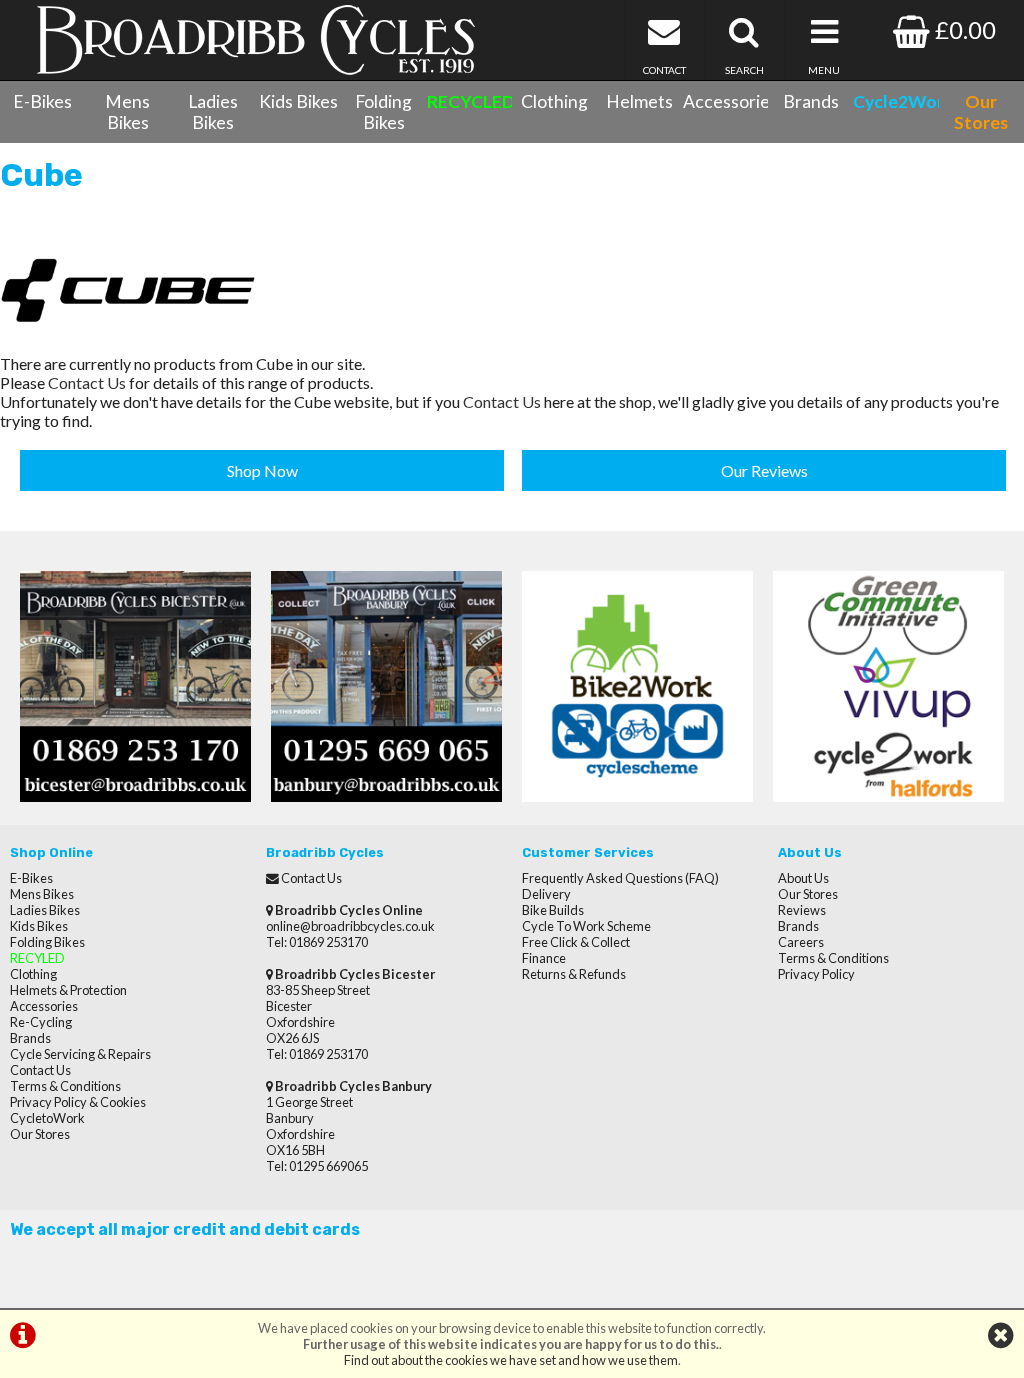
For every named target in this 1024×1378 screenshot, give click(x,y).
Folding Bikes (383, 112)
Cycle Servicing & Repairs (80, 1054)
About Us (803, 878)
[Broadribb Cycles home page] (256, 40)
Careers (801, 942)
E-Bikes (42, 101)
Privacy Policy (816, 974)
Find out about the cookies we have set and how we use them (511, 1360)
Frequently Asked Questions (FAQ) (620, 878)
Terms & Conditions (65, 1086)
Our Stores (40, 1134)
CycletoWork (47, 1118)
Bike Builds (553, 910)
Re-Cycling (41, 1022)
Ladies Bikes (213, 112)
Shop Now (262, 470)
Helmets (639, 101)
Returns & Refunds (574, 974)
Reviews (802, 910)
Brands (811, 101)
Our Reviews (764, 470)
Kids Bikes (298, 101)
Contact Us (87, 382)
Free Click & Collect (576, 942)
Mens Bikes (127, 112)
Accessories (725, 101)
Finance (544, 958)
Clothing (554, 101)
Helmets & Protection (68, 990)
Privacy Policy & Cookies (78, 1102)
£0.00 (963, 29)
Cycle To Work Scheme (586, 926)
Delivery (546, 894)
